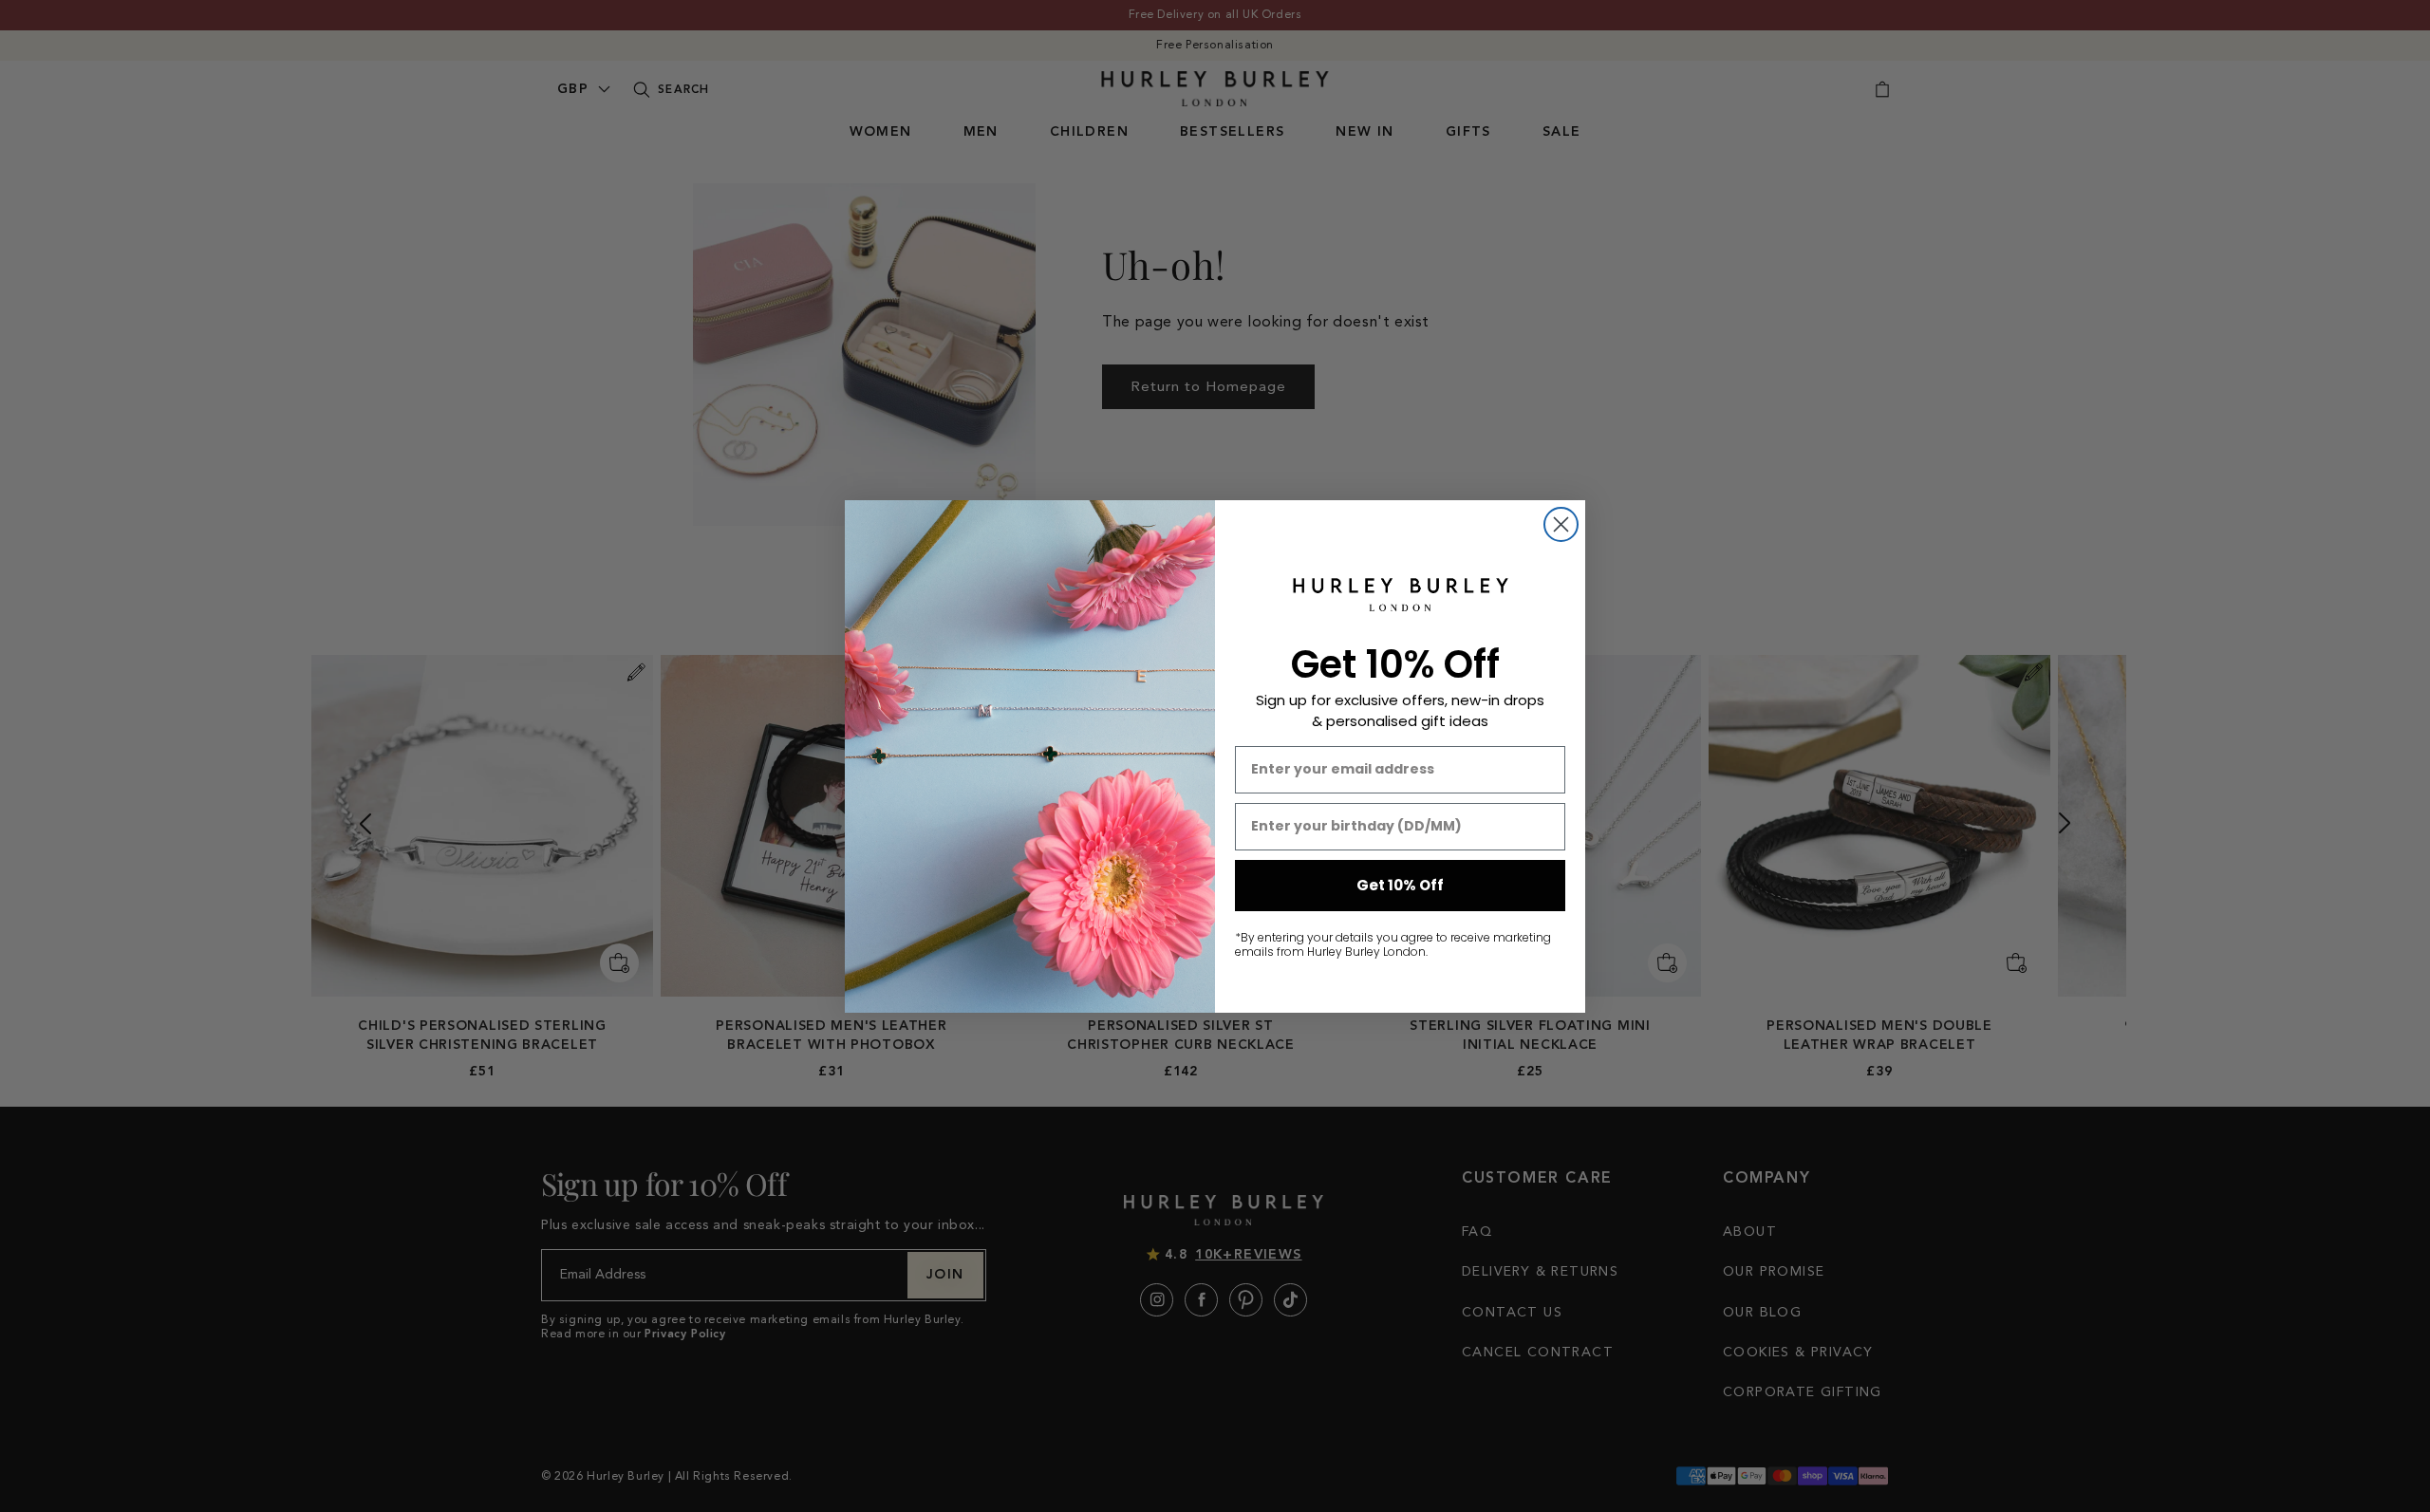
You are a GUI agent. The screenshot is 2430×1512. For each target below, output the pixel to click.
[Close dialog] (1561, 524)
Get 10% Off (1400, 885)
